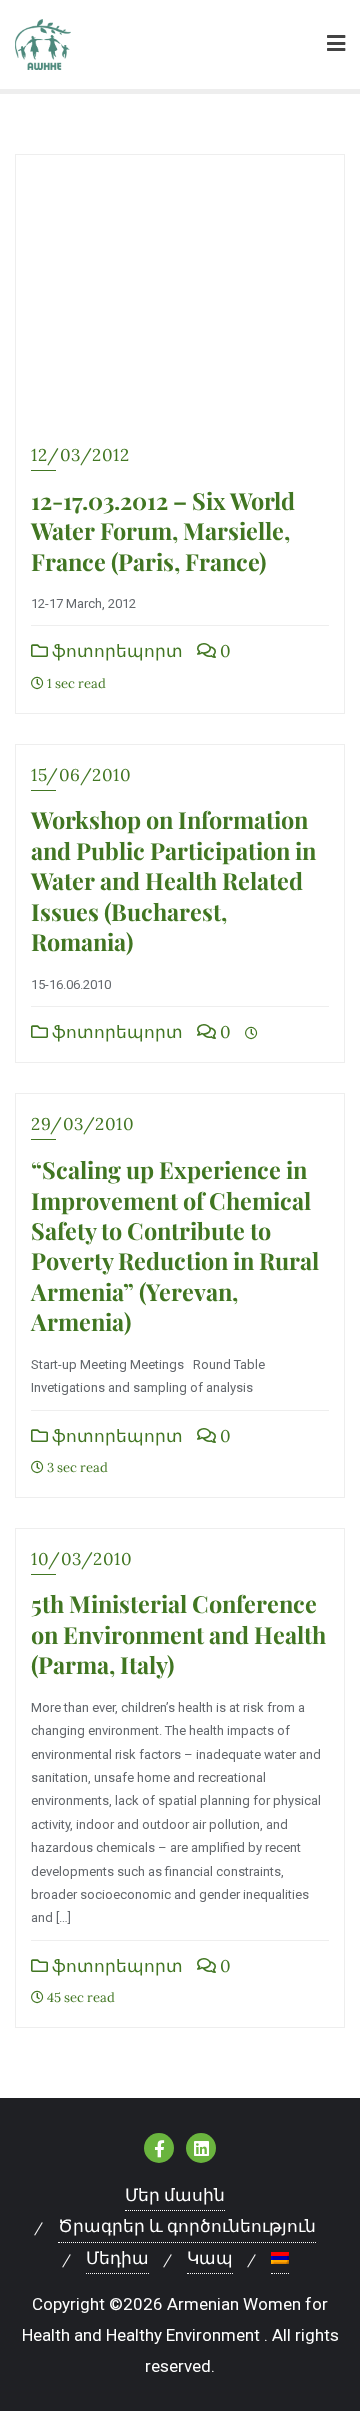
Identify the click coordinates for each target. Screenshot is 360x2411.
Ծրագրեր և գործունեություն (187, 2226)
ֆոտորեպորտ (115, 651)
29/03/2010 (82, 1124)
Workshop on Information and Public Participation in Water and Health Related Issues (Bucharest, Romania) (173, 880)
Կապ (210, 2258)
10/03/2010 (81, 1559)
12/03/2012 (80, 455)
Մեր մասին (175, 2195)
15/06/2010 (81, 775)
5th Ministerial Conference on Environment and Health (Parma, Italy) (178, 1634)
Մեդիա (117, 2258)
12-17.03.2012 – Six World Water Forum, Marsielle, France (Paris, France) (163, 531)
